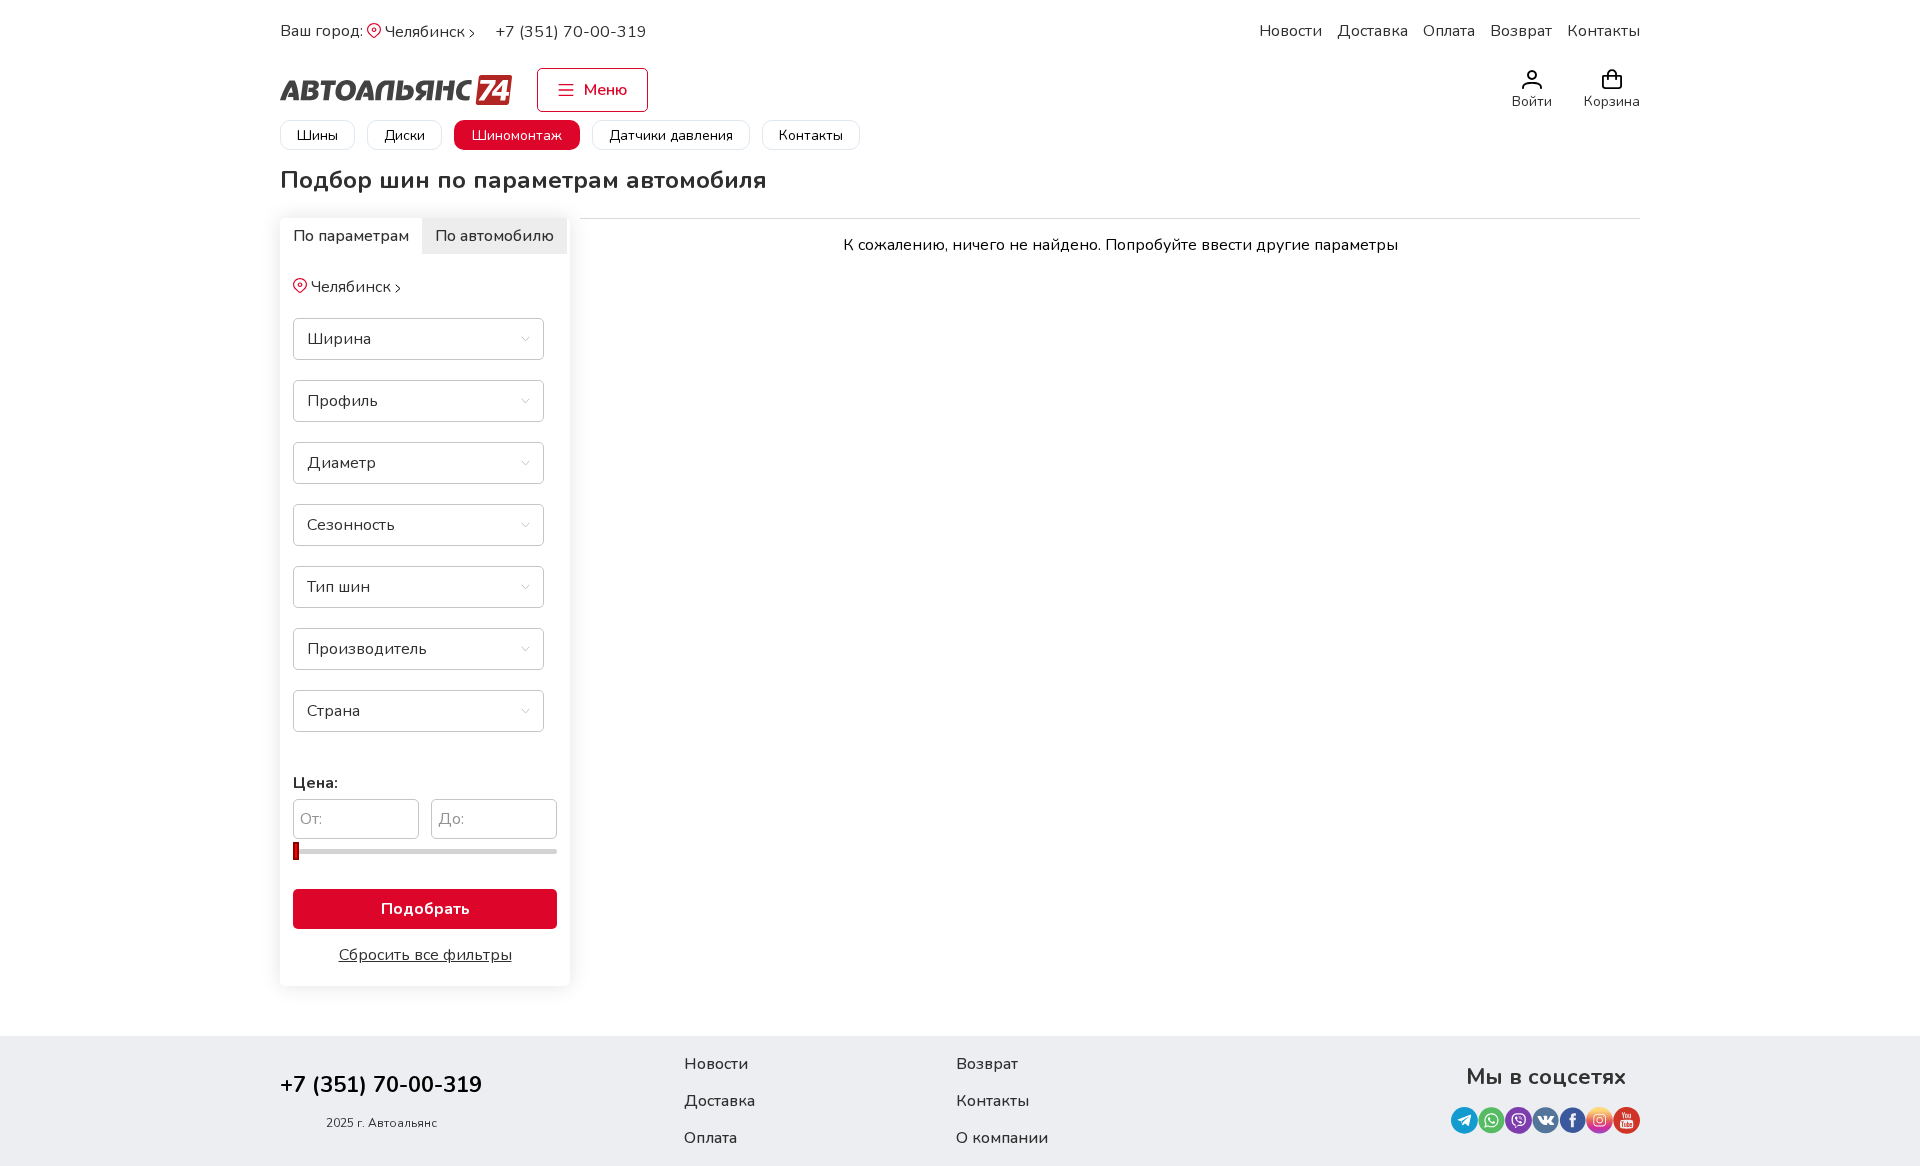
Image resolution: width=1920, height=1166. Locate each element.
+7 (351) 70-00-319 (571, 32)
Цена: (315, 783)
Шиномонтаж (517, 135)
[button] (506, 339)
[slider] (296, 851)
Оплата (1449, 31)
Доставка (1372, 31)
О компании (1002, 1138)
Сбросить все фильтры (425, 955)
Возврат (1521, 31)
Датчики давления (671, 135)
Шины (317, 135)
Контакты (1603, 31)
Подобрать (425, 909)
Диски (404, 135)
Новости (1290, 31)
